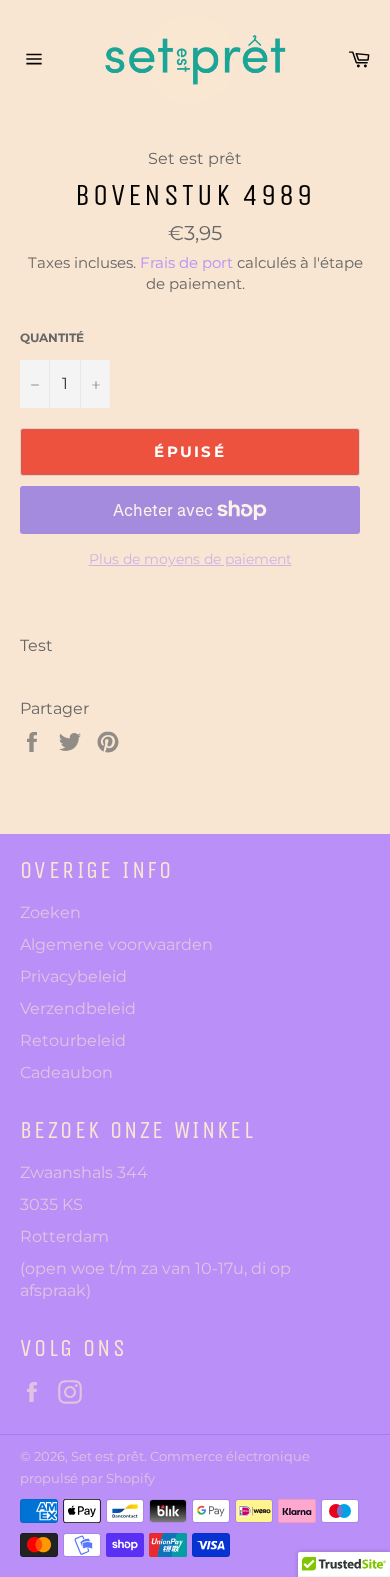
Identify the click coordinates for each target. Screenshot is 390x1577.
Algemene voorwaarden (116, 944)
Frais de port (186, 262)
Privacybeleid (73, 976)
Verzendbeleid (78, 1008)
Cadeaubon (66, 1072)
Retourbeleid (73, 1040)
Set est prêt (107, 1456)
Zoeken (50, 912)
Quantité (52, 337)
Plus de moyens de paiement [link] (190, 559)
